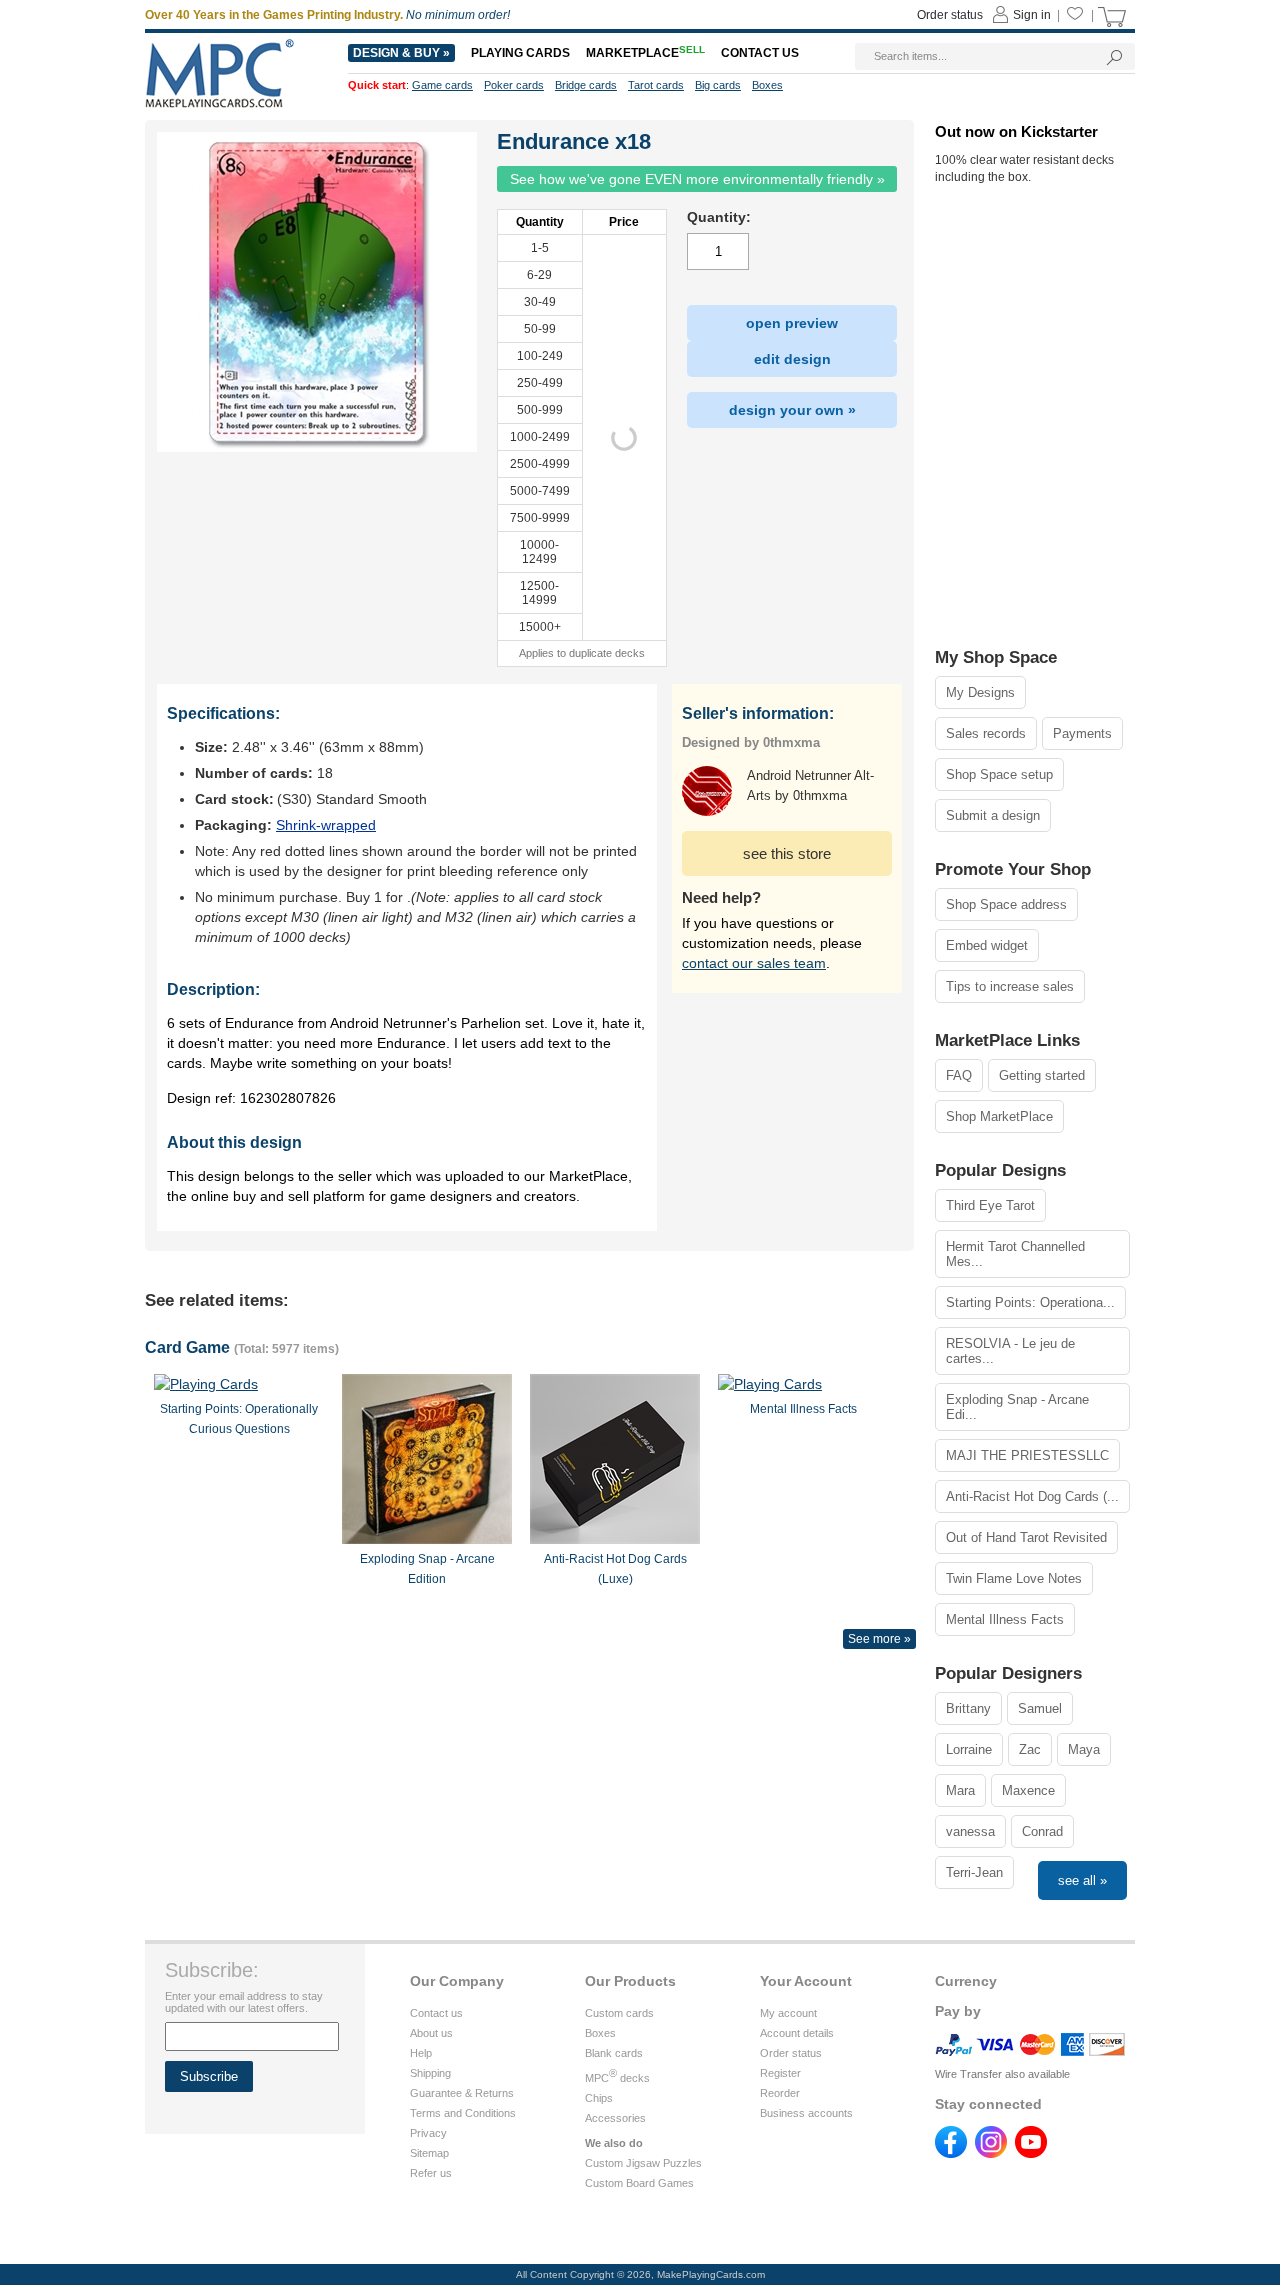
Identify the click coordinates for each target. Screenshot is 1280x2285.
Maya (1084, 1749)
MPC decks (617, 2078)
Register (780, 2073)
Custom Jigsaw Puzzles (643, 2163)
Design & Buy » (401, 53)
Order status (791, 2053)
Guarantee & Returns (462, 2093)
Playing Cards (520, 53)
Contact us (436, 2013)
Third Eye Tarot (990, 1205)
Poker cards (514, 85)
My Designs (980, 692)
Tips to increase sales (1010, 986)
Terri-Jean (974, 1872)
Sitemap (429, 2153)
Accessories (615, 2118)
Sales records (986, 733)
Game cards (442, 85)
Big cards (718, 85)
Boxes (600, 2033)
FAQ (959, 1075)
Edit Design (792, 359)
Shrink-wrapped (326, 825)
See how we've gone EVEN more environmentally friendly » (697, 179)
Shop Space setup (999, 774)
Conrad (1042, 1831)
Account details (797, 2033)
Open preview (792, 323)
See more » (879, 1639)
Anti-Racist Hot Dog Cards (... (1032, 1496)
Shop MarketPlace (999, 1116)
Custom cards (619, 2013)
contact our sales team (754, 963)
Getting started (1042, 1075)
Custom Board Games (639, 2183)
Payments (1082, 733)
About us (431, 2033)
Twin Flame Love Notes (1014, 1578)
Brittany (968, 1708)
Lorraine (969, 1749)
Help (421, 2053)
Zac (1030, 1749)
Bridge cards (586, 85)
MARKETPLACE (645, 53)
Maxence (1028, 1790)
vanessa (970, 1831)
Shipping (430, 2073)
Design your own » (792, 410)
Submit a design (993, 815)
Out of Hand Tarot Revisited (1026, 1537)
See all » (1082, 1880)
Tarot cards (656, 85)
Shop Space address (1006, 904)
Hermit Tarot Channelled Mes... (1015, 1254)
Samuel (1040, 1708)
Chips (599, 2098)
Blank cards (614, 2053)
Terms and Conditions (463, 2113)
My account (788, 2013)
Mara (960, 1790)
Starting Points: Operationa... (1030, 1302)
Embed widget (987, 945)
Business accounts (806, 2113)
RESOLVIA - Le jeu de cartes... (1010, 1351)
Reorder (780, 2093)
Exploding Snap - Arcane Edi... (1017, 1407)
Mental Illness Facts (1005, 1619)
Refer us (431, 2173)
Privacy (428, 2133)
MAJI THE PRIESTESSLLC (1027, 1455)
